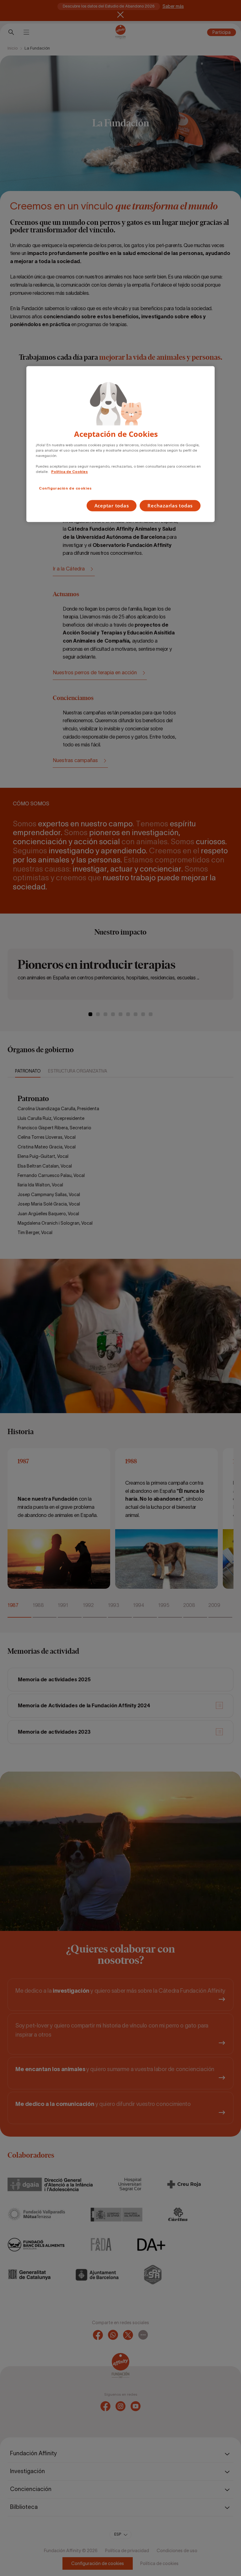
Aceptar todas (112, 506)
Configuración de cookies (65, 488)
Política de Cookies (70, 472)
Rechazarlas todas (170, 506)
